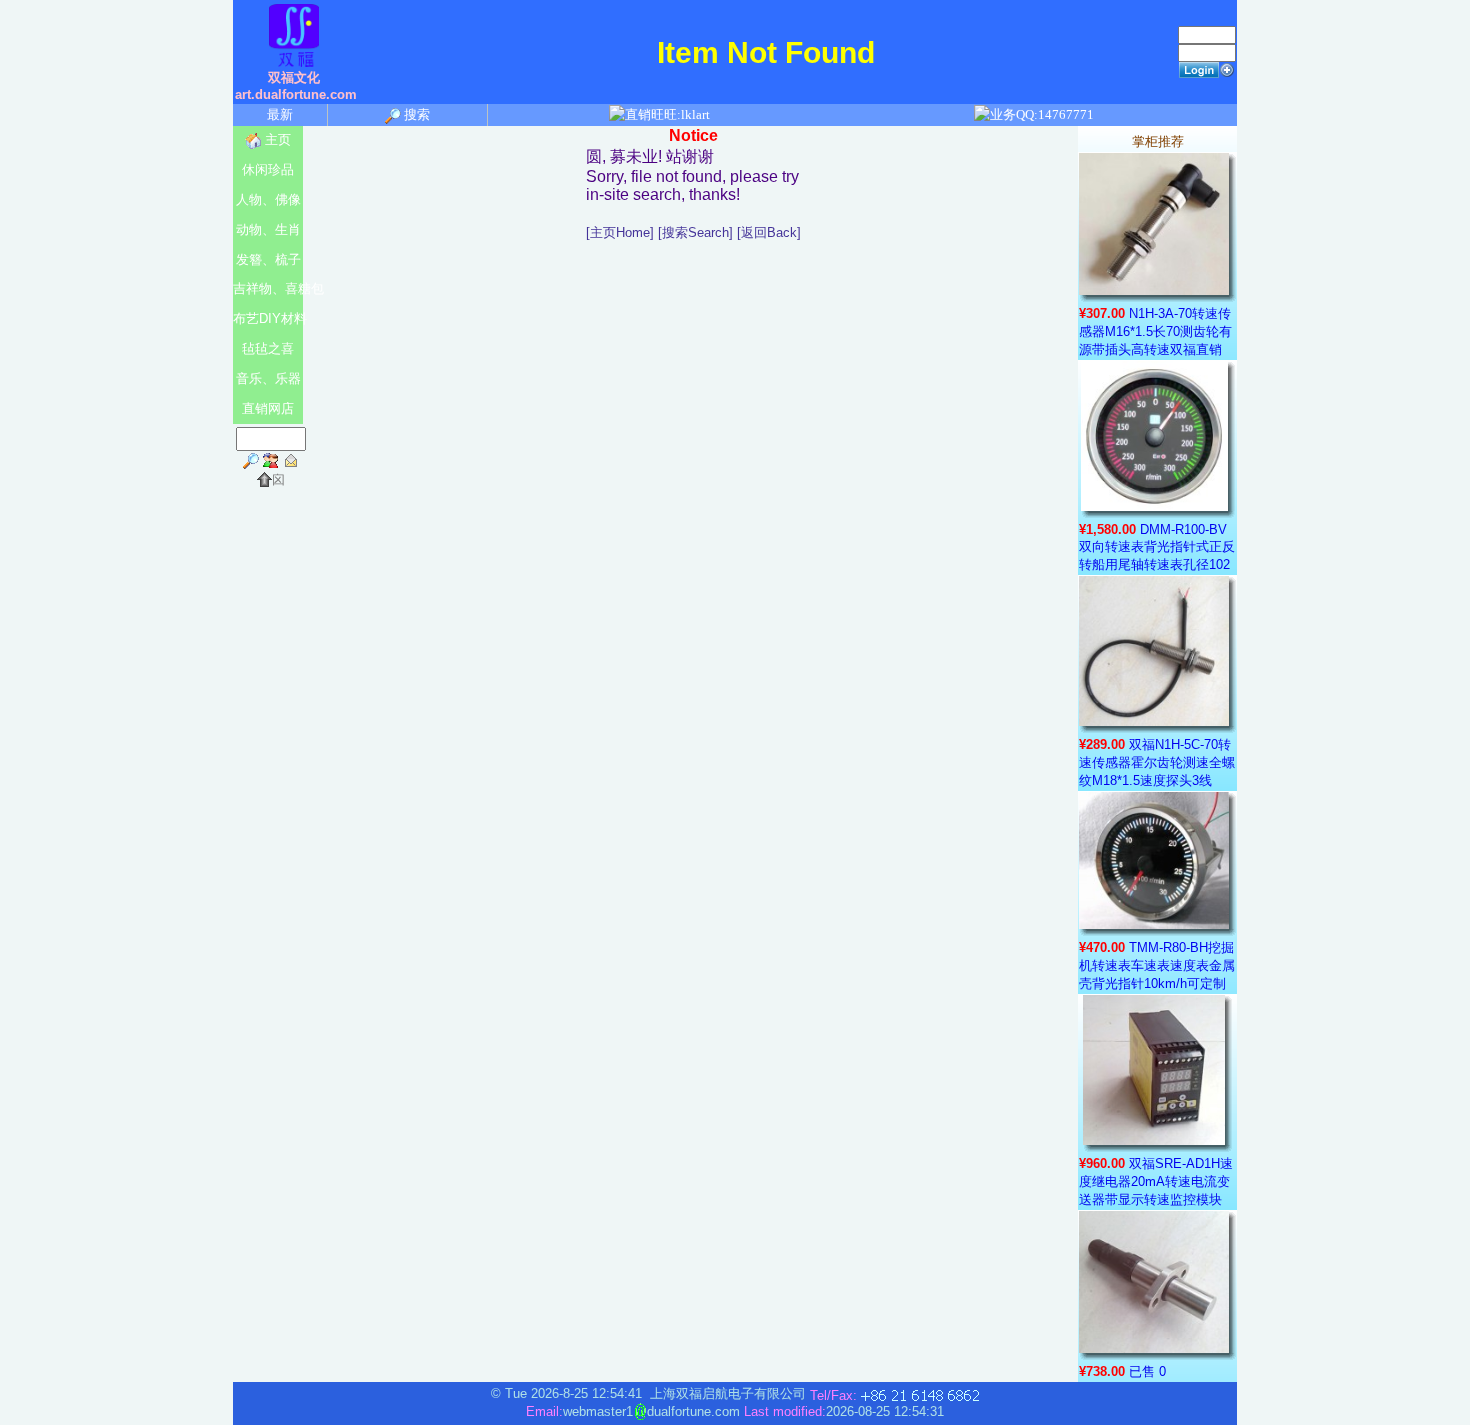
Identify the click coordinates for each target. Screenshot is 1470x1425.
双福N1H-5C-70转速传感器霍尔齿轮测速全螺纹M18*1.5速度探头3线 (1157, 762)
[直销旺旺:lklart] (660, 115)
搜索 (415, 114)
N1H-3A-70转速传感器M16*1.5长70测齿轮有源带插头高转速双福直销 (1155, 331)
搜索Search (695, 232)
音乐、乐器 (268, 378)
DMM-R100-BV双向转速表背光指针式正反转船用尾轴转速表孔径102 (1157, 547)
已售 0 (1147, 1371)
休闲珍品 (268, 169)
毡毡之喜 (268, 348)
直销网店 (268, 408)
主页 (276, 139)
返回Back (769, 232)
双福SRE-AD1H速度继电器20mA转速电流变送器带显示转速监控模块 (1156, 1181)
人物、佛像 (268, 199)
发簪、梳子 (268, 259)
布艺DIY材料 (268, 318)
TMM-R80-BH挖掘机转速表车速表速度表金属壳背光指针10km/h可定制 (1157, 965)
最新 (280, 114)
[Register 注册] (1227, 68)
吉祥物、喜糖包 (268, 288)
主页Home (620, 232)
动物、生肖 (268, 229)
